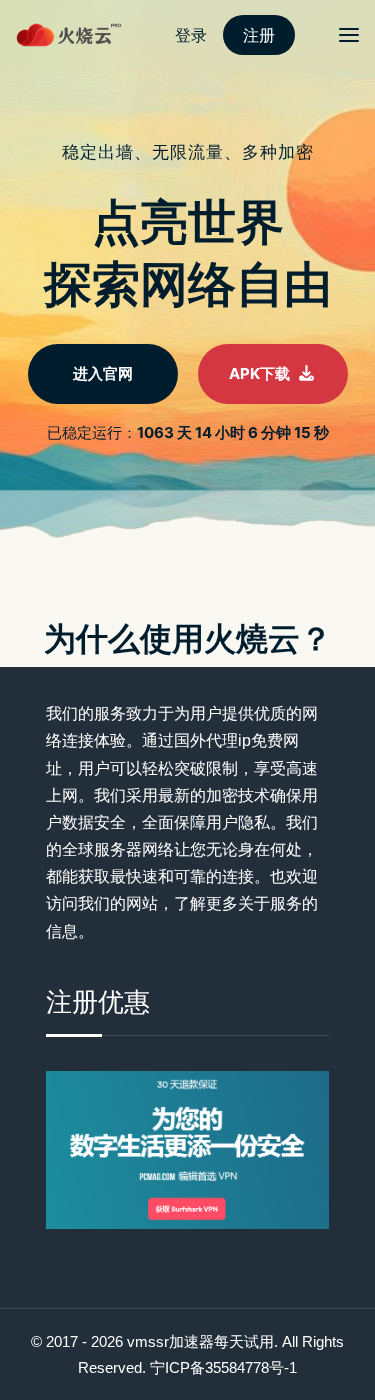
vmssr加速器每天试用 (200, 1341)
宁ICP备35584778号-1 (223, 1367)
